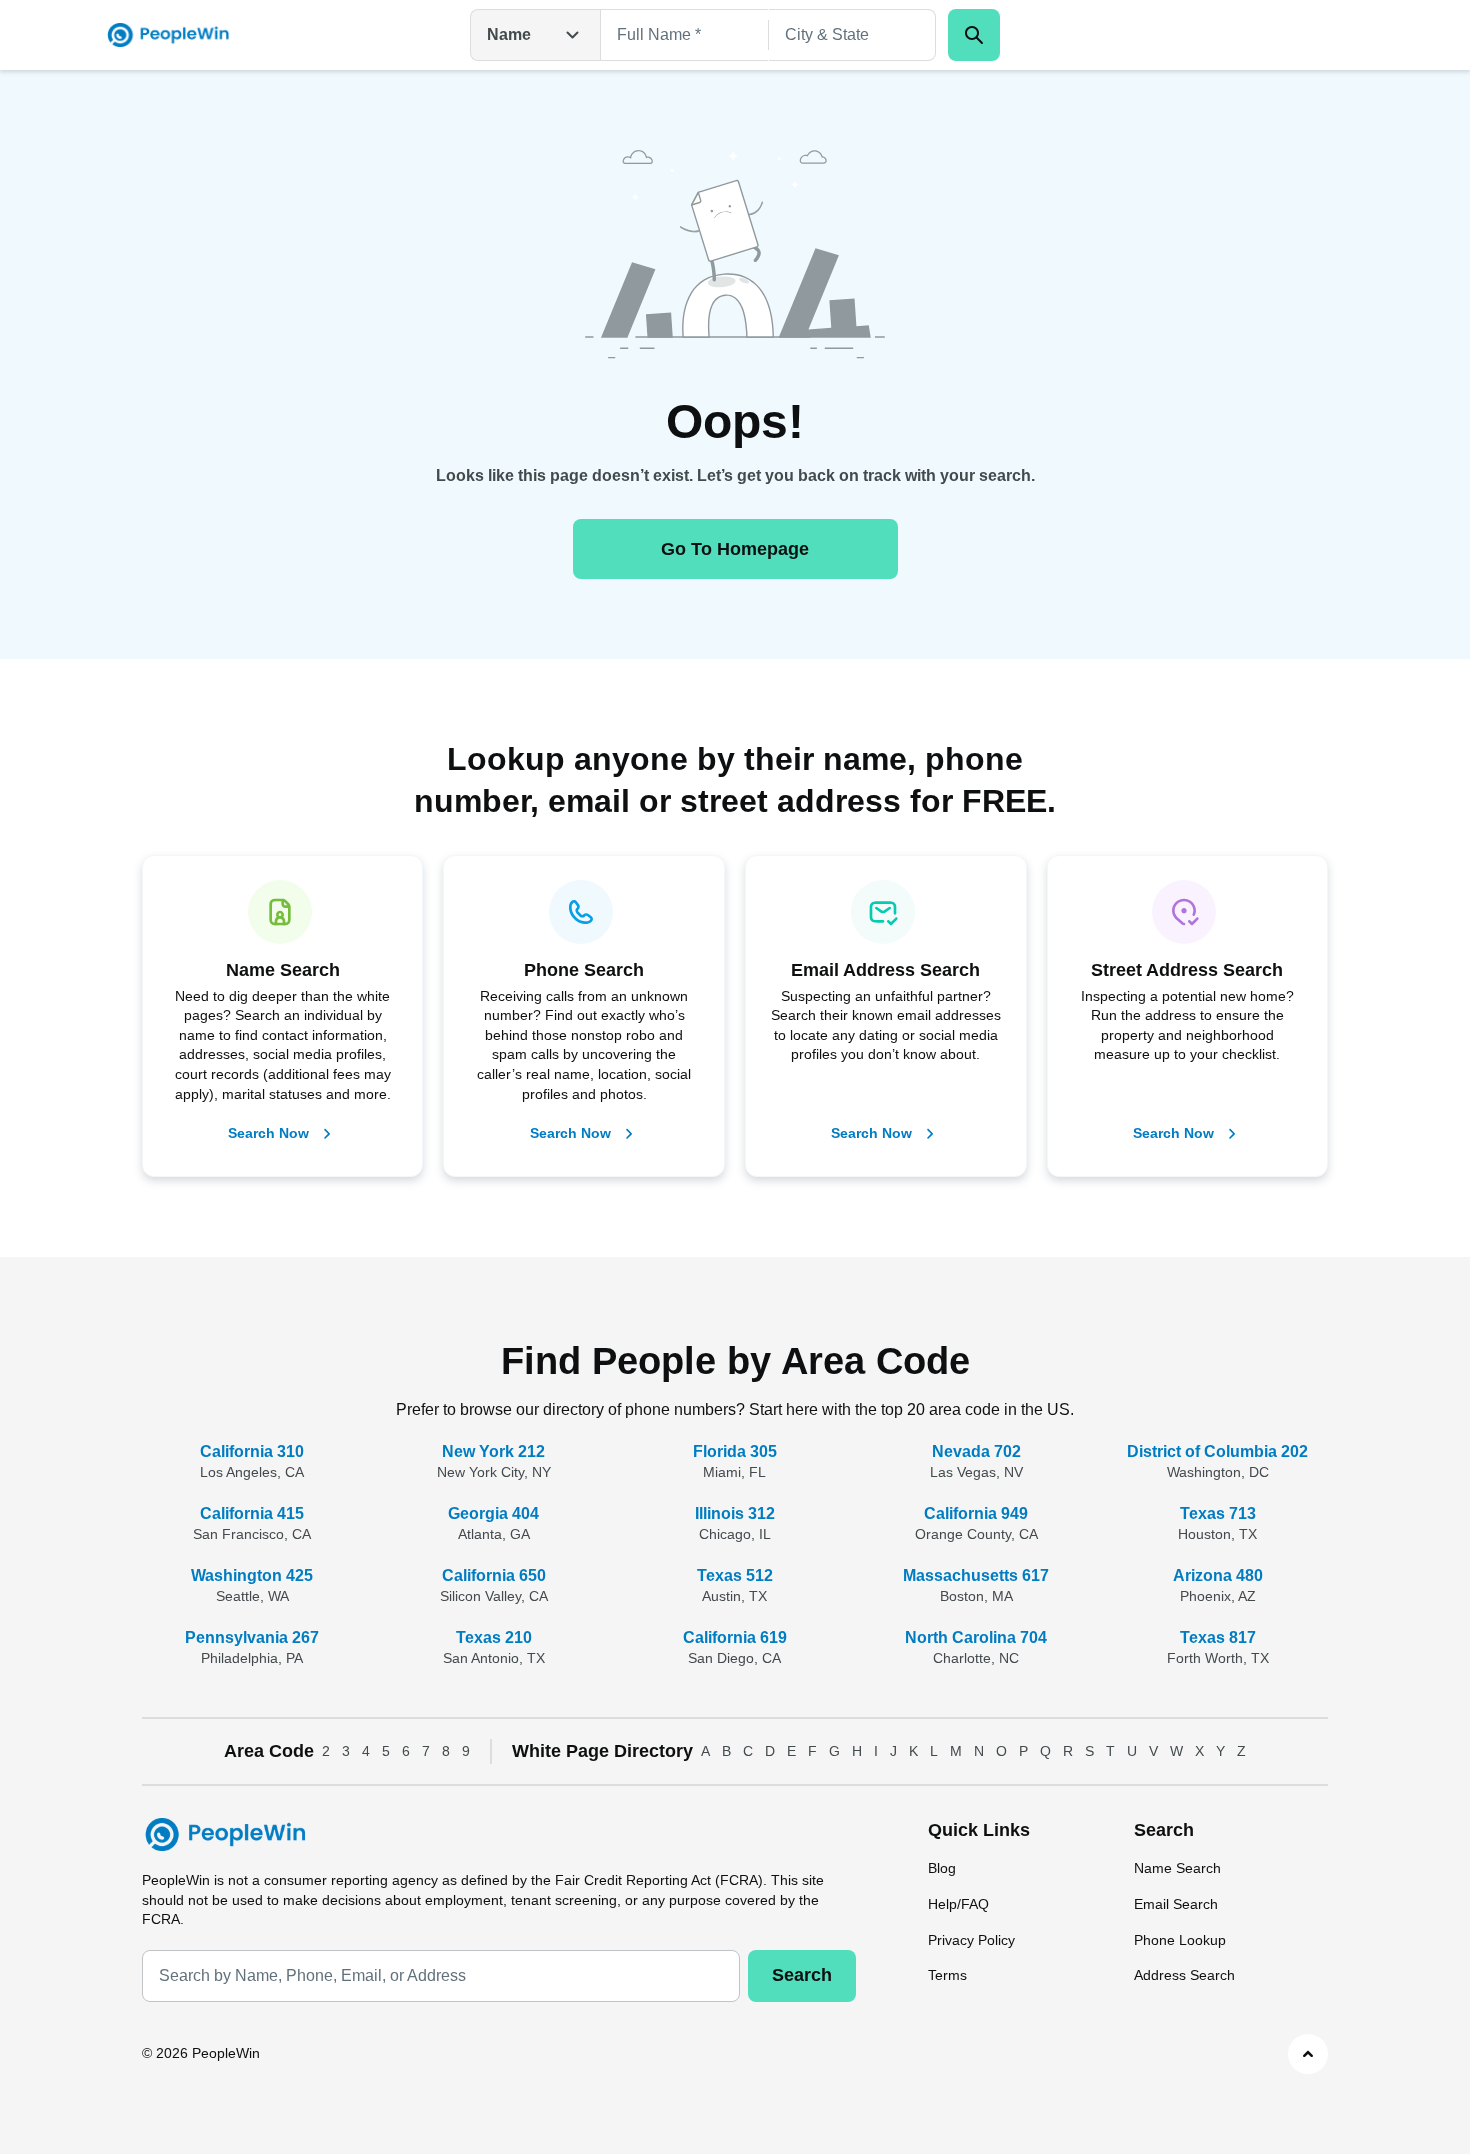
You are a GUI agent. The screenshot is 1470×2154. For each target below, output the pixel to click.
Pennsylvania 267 (252, 1637)
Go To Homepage (735, 549)
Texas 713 (1218, 1513)
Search (802, 1975)
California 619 (735, 1637)
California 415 (252, 1513)
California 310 (252, 1451)
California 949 (976, 1513)
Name (509, 34)
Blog (942, 1868)
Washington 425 (252, 1575)
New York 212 (493, 1451)
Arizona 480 (1218, 1575)
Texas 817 (1218, 1637)
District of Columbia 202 (1217, 1451)
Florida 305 (735, 1451)
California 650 (494, 1575)
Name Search (1177, 1868)
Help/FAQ (958, 1904)
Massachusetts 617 (976, 1575)
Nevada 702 (976, 1451)
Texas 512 (735, 1575)
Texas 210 (494, 1637)
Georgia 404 (493, 1513)
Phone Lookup (1180, 1940)
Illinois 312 (735, 1513)
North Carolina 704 (976, 1637)
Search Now (268, 1133)
